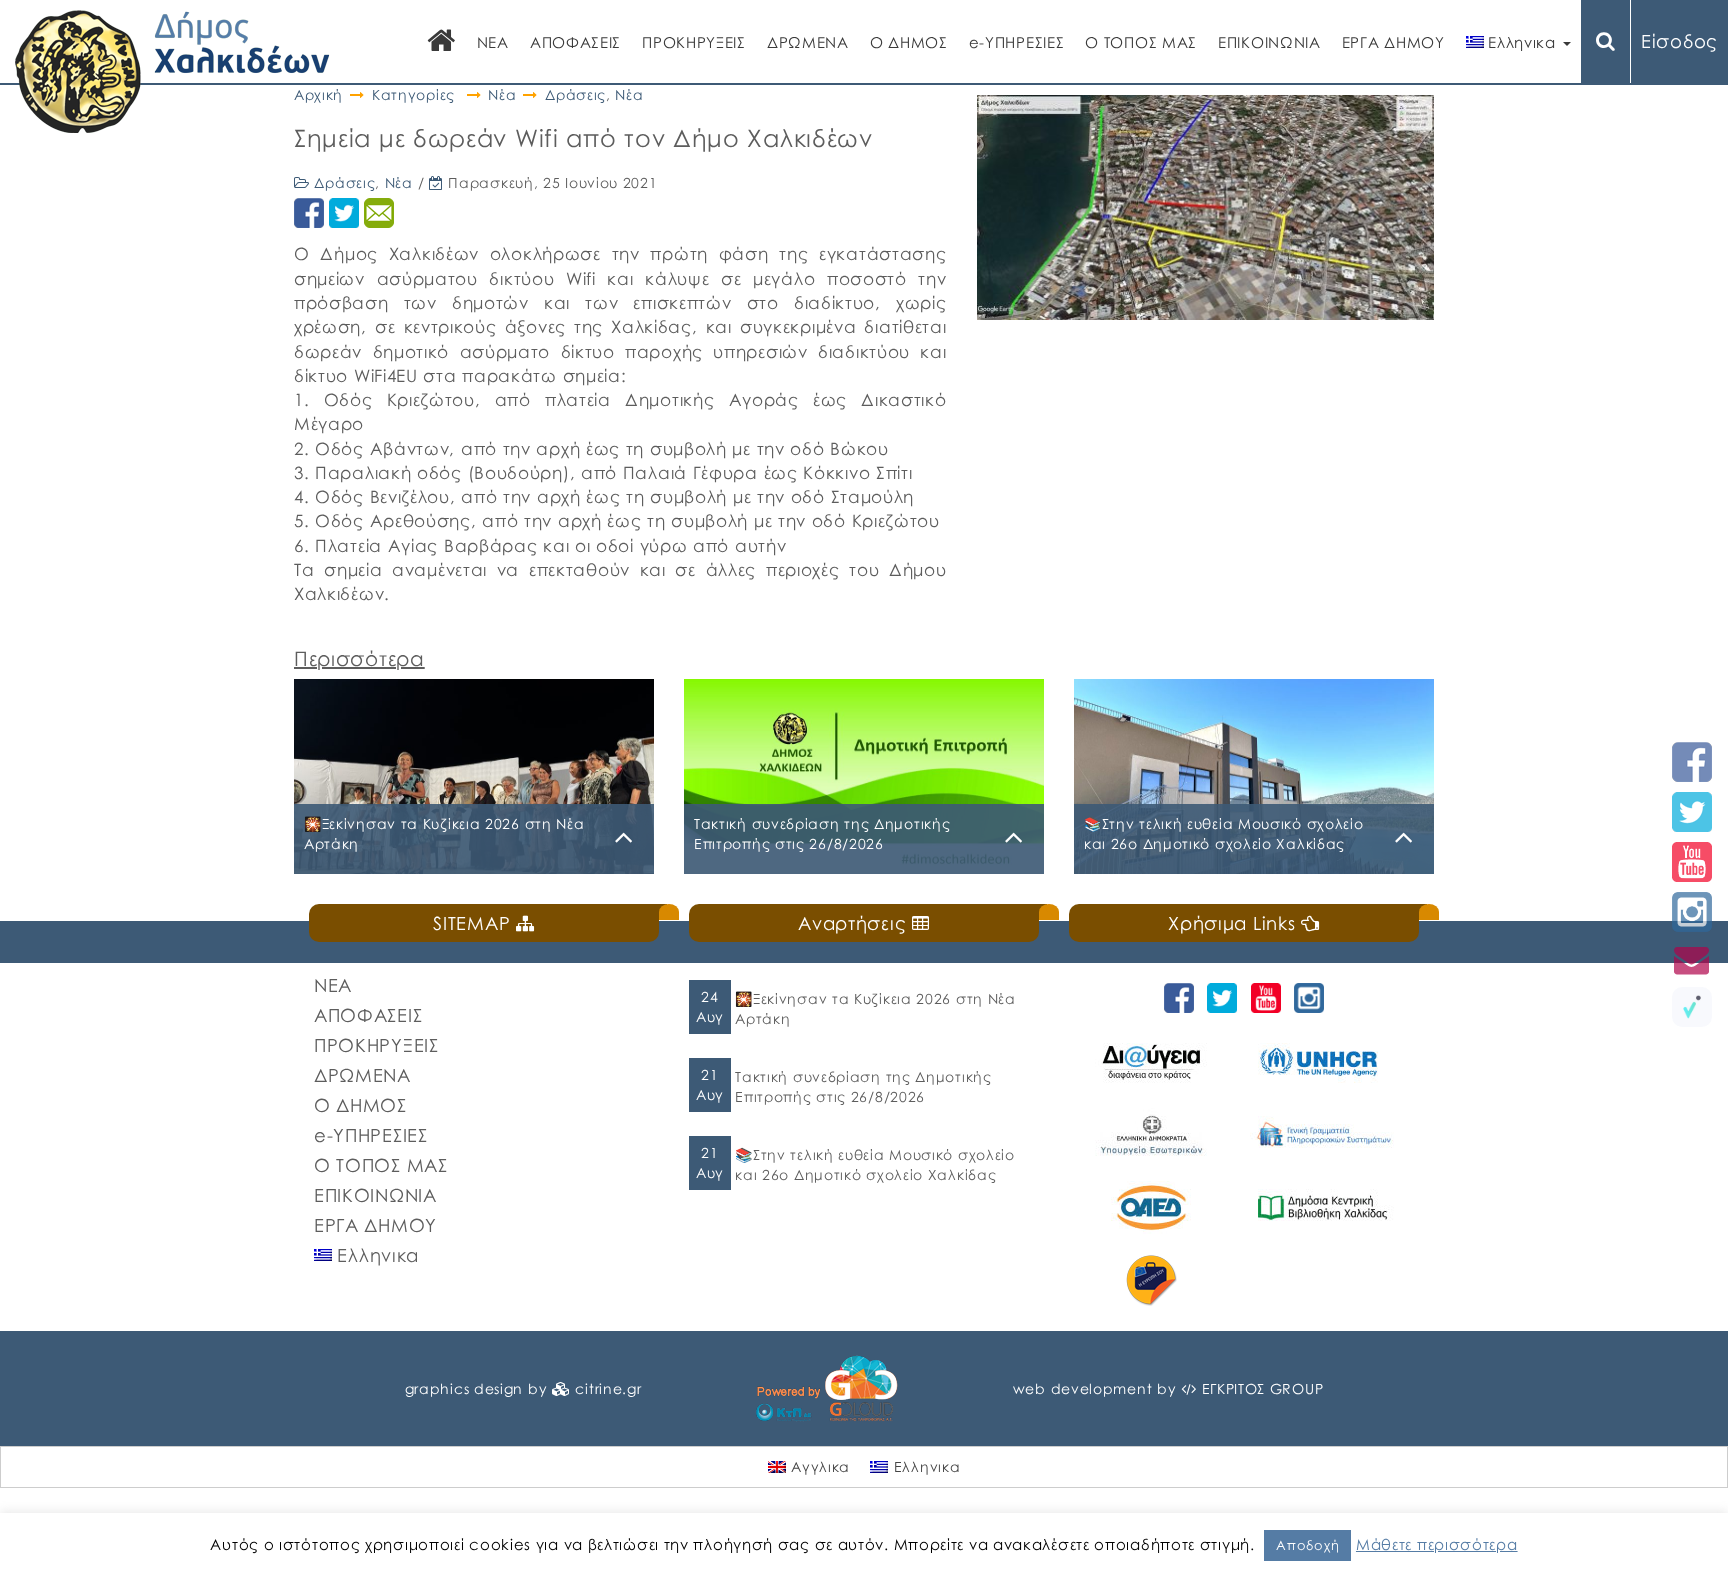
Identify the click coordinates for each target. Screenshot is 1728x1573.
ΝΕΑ (493, 42)
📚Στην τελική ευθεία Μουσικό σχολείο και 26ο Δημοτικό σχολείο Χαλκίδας (875, 1164)
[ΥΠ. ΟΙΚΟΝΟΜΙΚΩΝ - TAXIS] (1325, 1134)
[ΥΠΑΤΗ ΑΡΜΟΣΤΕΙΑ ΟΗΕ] (1325, 1061)
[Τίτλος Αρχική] (442, 42)
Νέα (502, 94)
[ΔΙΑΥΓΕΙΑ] (1154, 1061)
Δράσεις (575, 94)
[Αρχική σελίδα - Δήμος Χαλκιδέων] (172, 69)
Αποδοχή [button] (1307, 1545)
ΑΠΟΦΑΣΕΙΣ (575, 42)
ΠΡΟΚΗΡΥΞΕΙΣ (694, 42)
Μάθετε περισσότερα (1437, 1544)
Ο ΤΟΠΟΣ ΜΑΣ (1141, 42)
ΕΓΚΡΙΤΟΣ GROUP (1263, 1388)
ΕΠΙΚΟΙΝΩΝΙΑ (1269, 42)
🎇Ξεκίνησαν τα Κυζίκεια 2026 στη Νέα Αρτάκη (875, 1008)
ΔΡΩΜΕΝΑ (808, 42)
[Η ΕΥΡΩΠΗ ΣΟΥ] (1154, 1280)
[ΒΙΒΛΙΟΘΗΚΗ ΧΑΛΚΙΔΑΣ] (1325, 1207)
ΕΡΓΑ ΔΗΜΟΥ (1393, 42)
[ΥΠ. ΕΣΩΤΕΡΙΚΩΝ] (1154, 1134)
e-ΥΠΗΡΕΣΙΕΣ (1017, 42)
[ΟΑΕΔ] (1154, 1207)
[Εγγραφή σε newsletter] (1692, 959)
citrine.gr (608, 1388)
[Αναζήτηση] (1606, 41)
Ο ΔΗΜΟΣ (909, 42)
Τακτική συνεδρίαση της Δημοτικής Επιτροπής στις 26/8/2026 (863, 1086)
